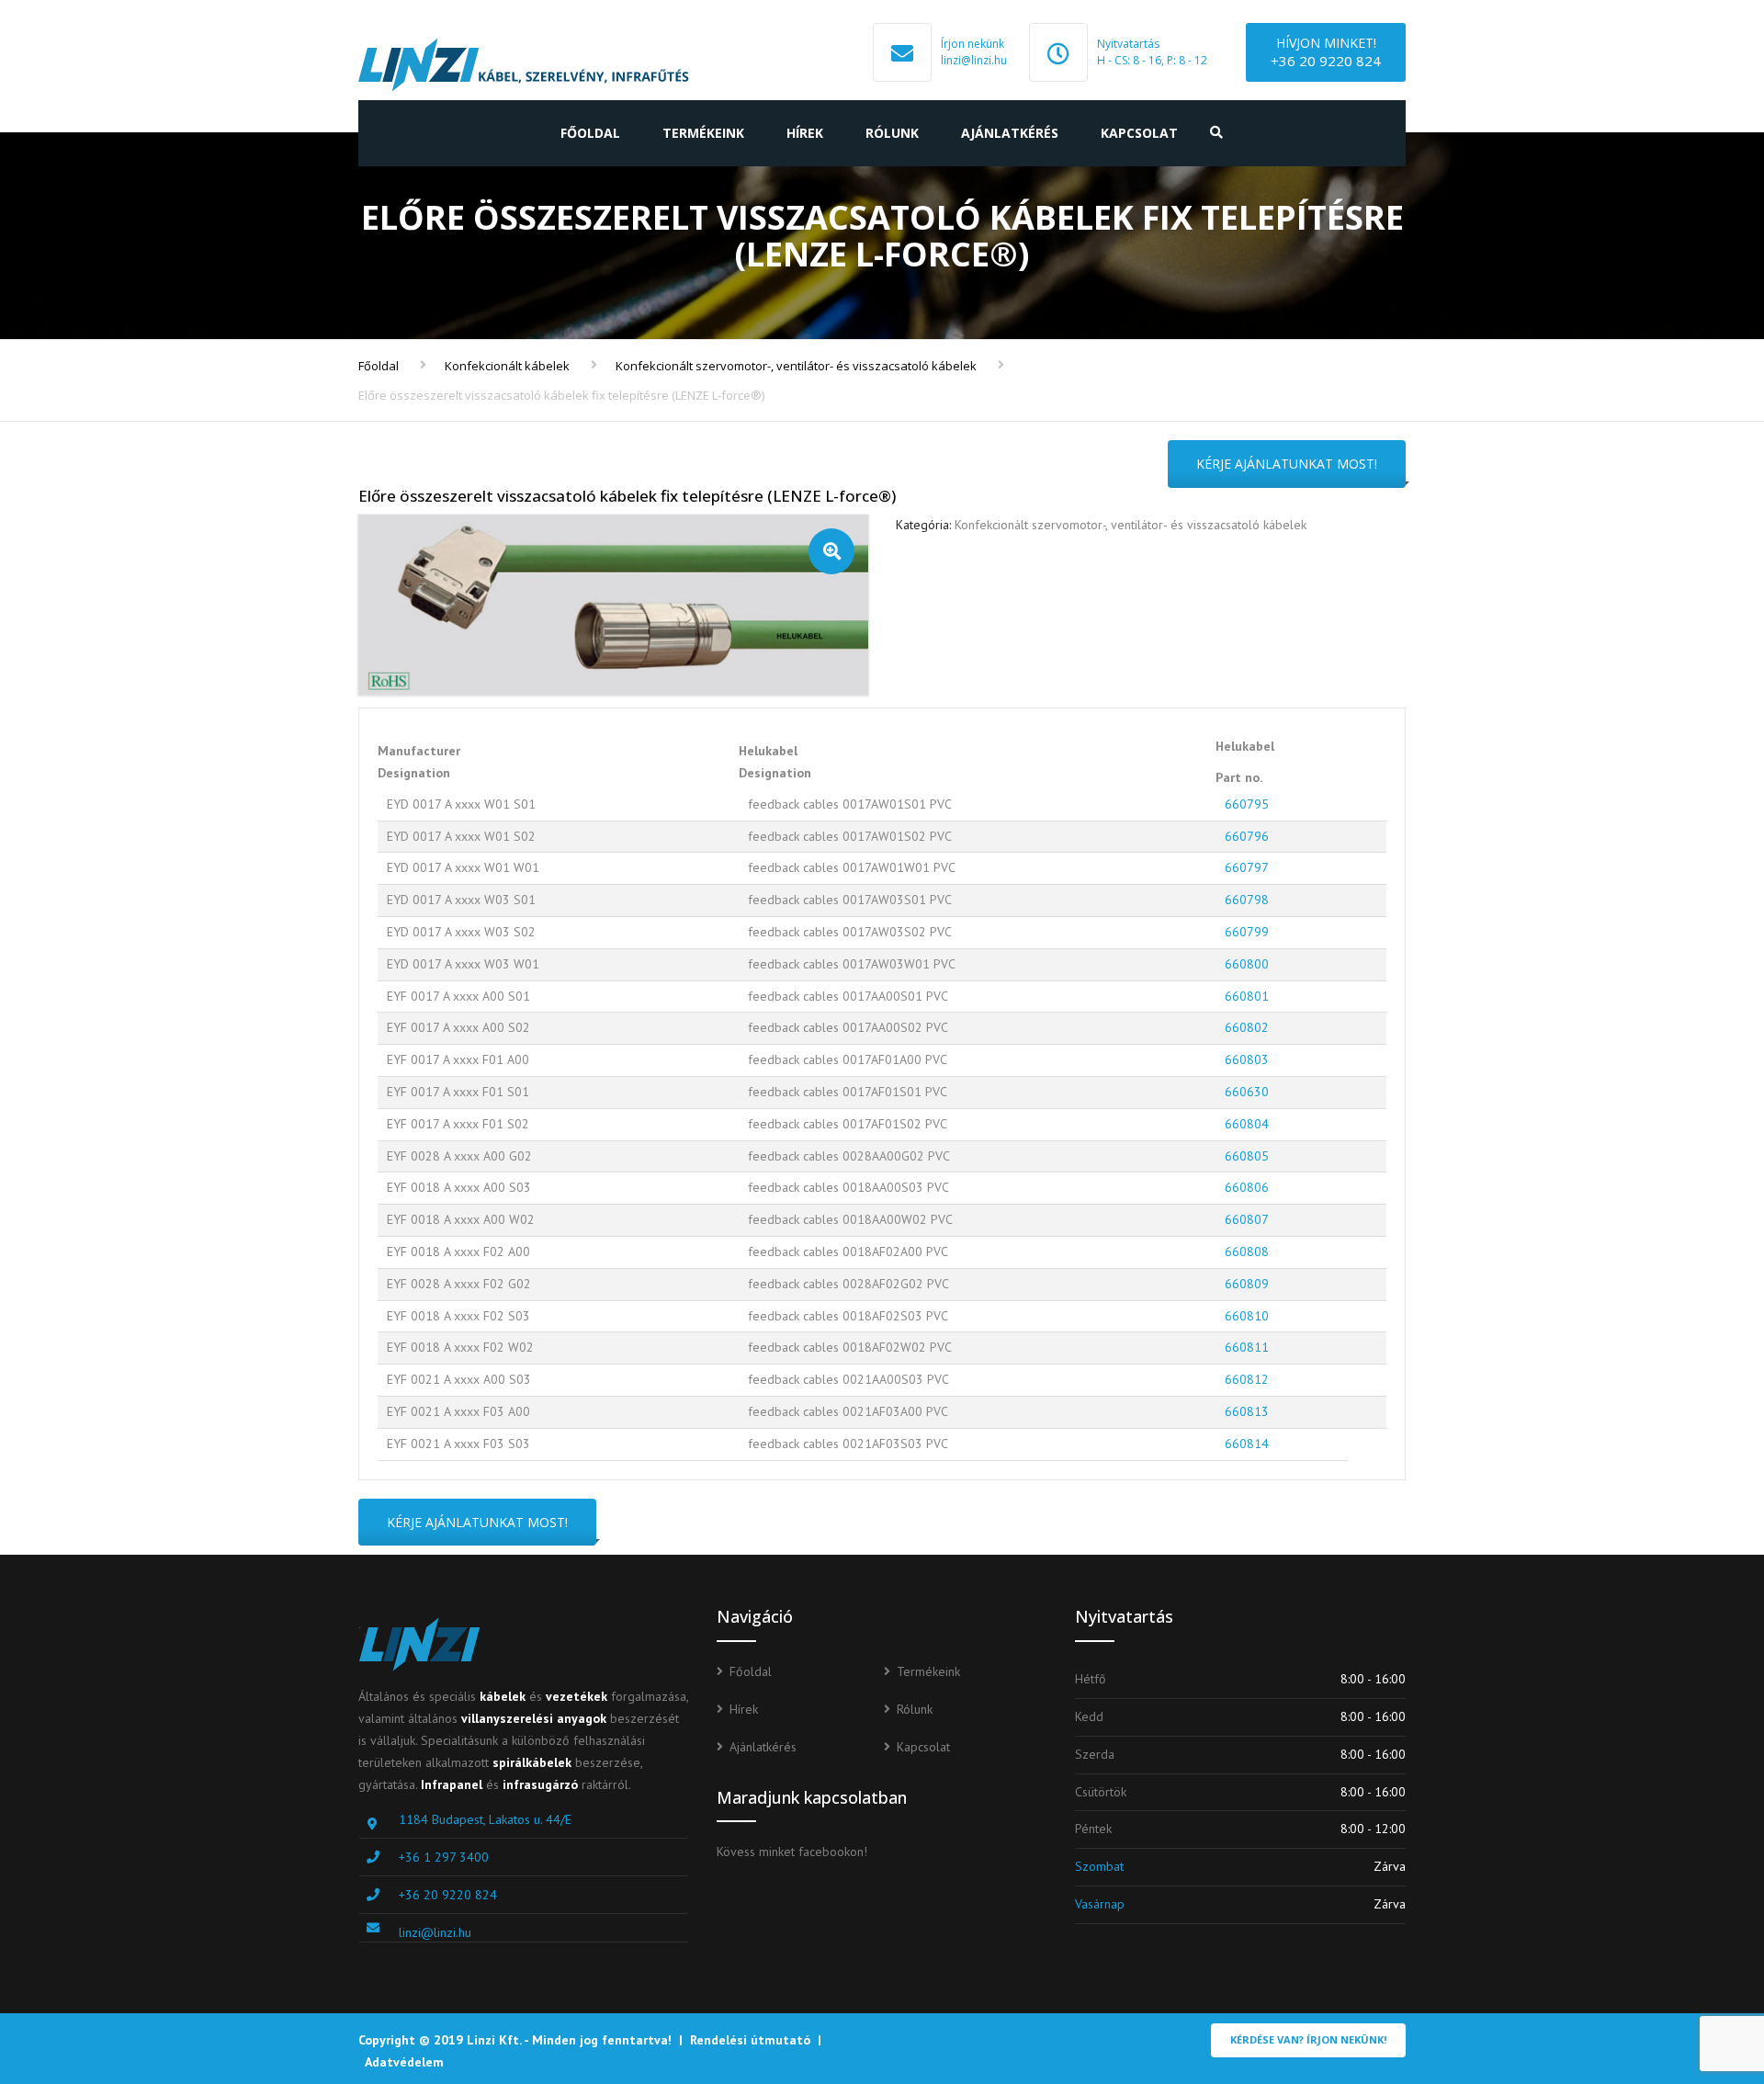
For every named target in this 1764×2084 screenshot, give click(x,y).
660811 (1247, 1347)
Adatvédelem (404, 2062)
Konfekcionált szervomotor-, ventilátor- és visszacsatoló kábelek (796, 366)
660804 (1247, 1124)
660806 (1247, 1187)
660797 (1247, 867)
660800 (1247, 964)
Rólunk (892, 133)
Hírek (805, 133)
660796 (1247, 836)
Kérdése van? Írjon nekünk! (1308, 2039)
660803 (1247, 1059)
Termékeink (703, 133)
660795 (1247, 804)
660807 (1247, 1219)
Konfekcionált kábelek (507, 366)
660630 (1247, 1092)
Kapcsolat (1139, 133)
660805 (1247, 1156)
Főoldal (590, 133)
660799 (1247, 932)
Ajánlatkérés (1010, 133)
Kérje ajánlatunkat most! (1287, 464)
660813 (1247, 1411)
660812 (1247, 1379)
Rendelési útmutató (750, 2040)
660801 (1247, 996)
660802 (1247, 1027)
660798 (1247, 900)
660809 (1247, 1284)
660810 (1247, 1316)
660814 (1247, 1444)
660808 (1247, 1252)
